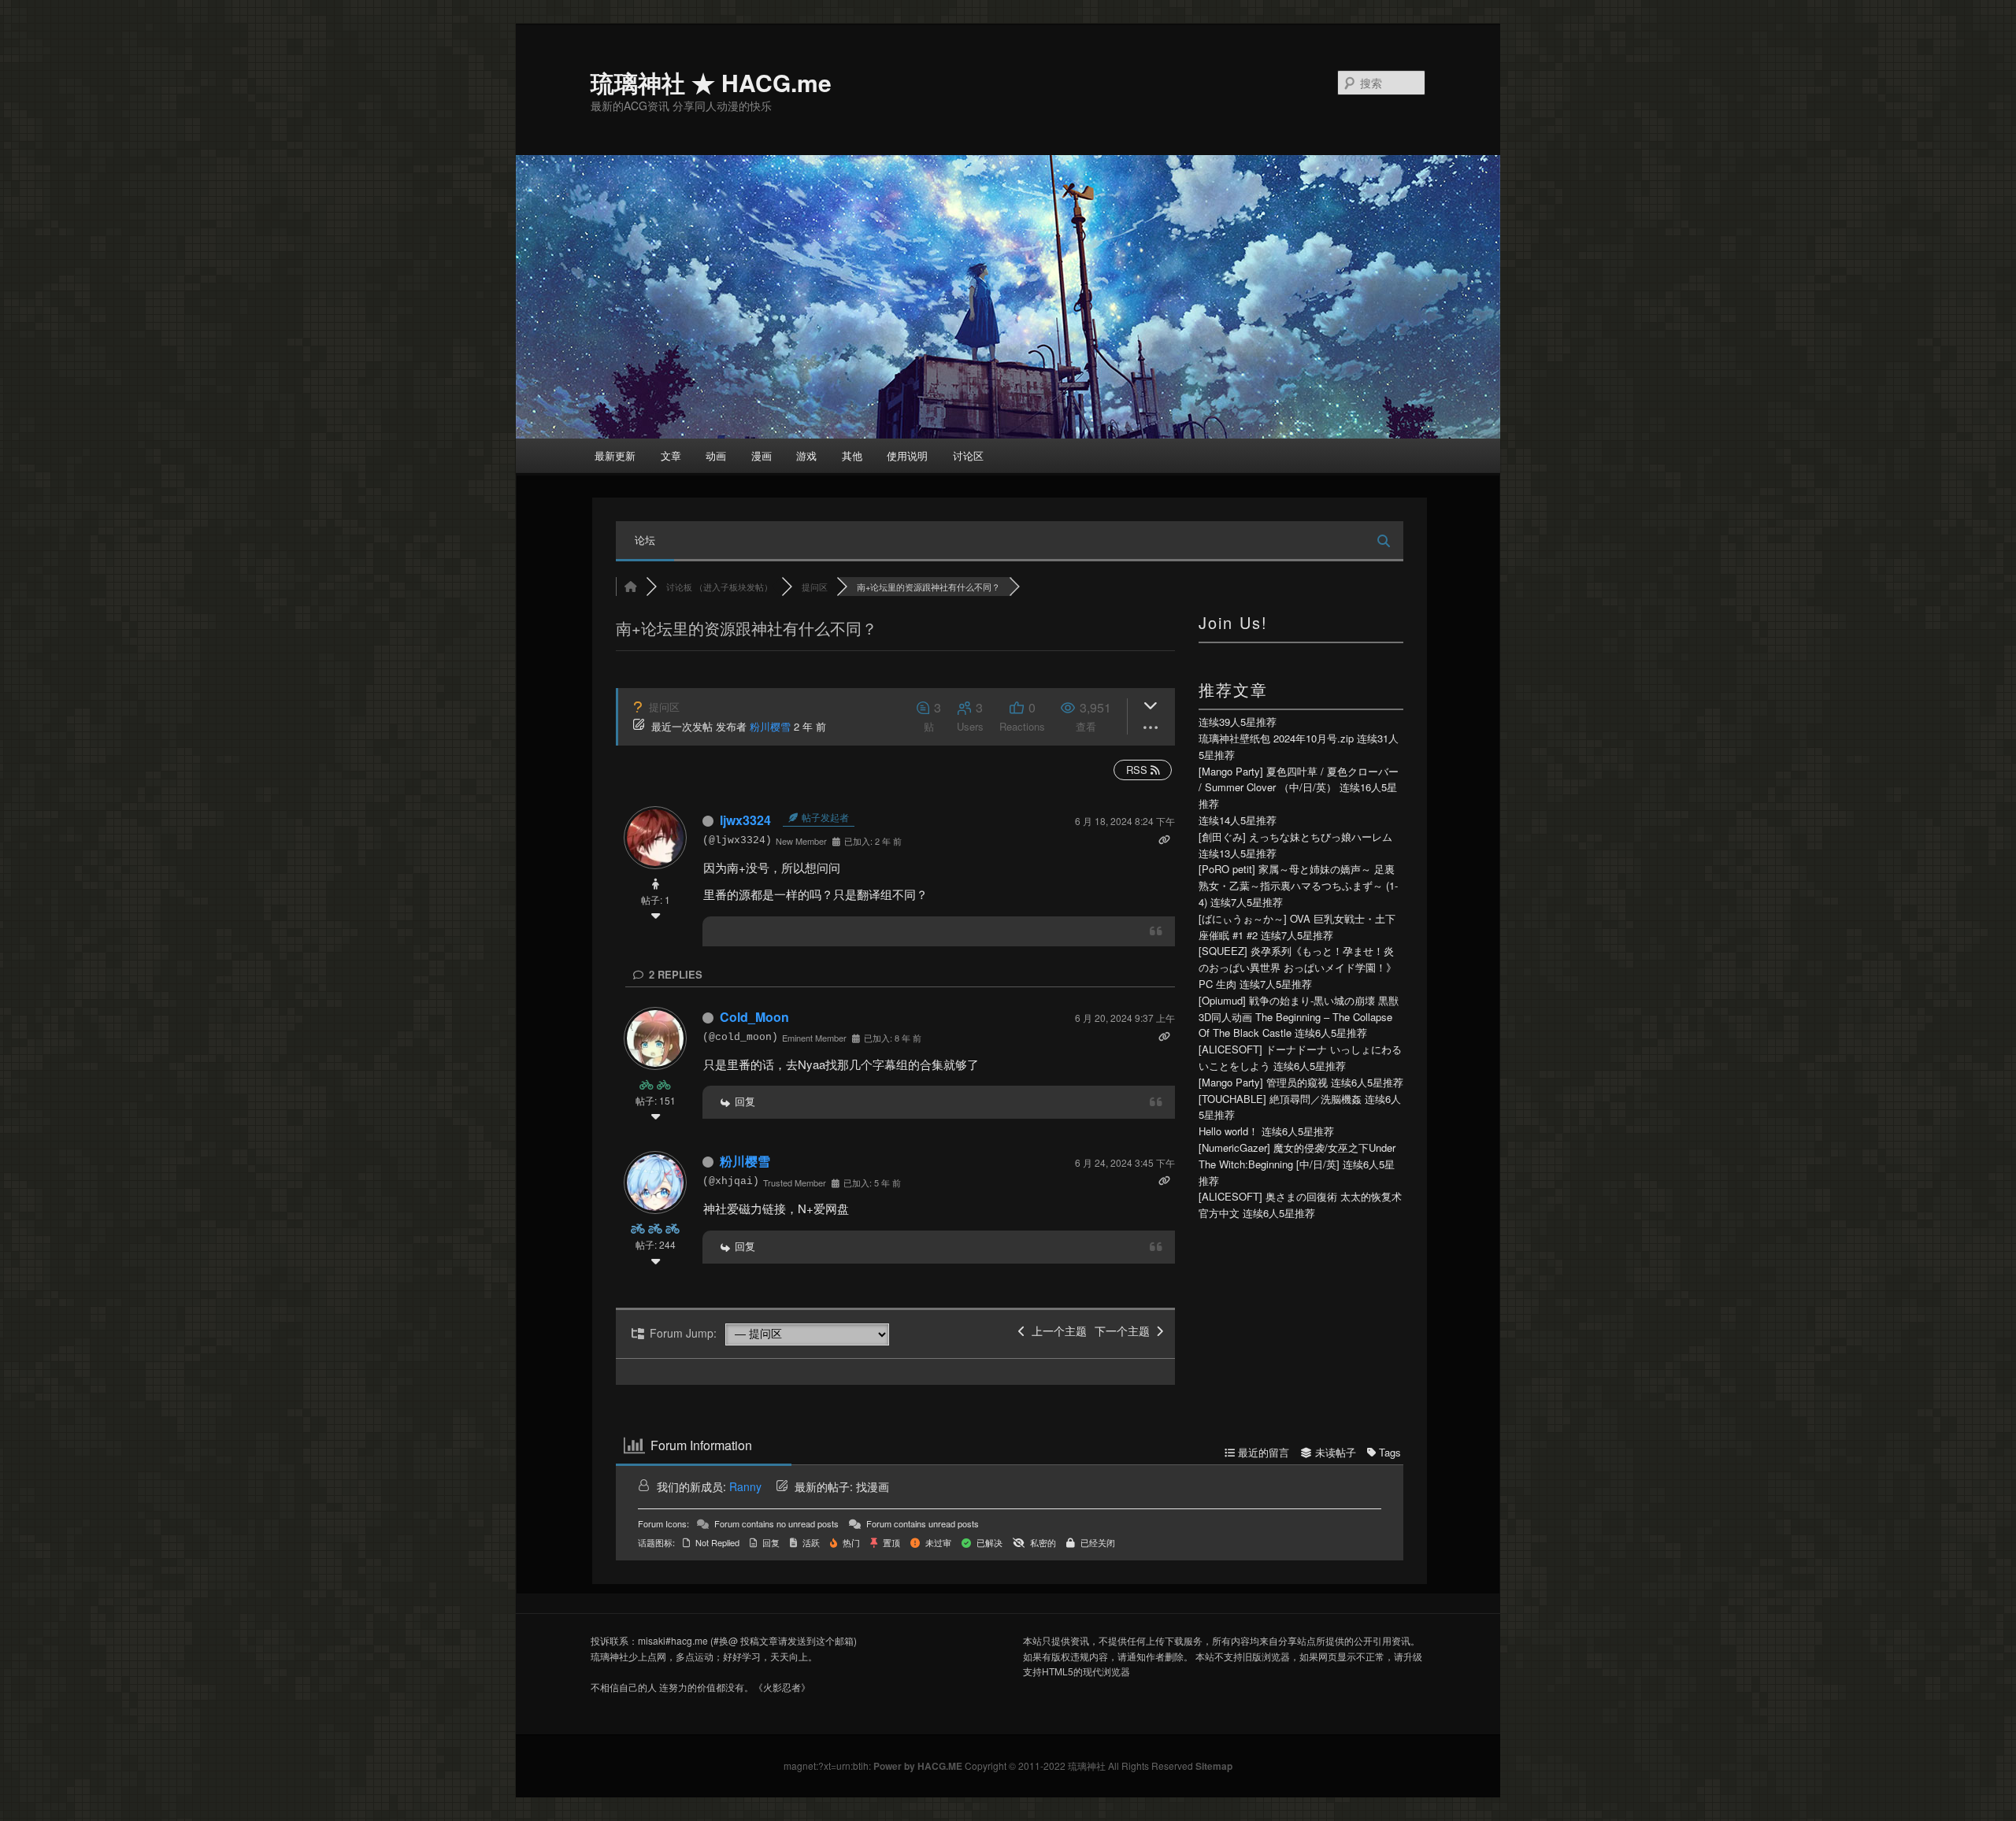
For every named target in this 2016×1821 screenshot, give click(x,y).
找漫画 (873, 1486)
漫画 (762, 455)
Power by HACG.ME (919, 1766)
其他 (852, 455)
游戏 (806, 455)
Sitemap (1214, 1766)
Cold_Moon (754, 1017)
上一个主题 (1056, 1331)
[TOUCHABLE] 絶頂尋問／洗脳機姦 (1280, 1099)
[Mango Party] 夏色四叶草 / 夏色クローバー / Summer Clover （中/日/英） (1299, 779)
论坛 (645, 540)
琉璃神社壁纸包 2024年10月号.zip (1276, 738)
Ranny (745, 1486)
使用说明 (907, 455)
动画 (716, 455)
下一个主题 (1125, 1331)
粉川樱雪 (770, 726)
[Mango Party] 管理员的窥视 (1263, 1082)
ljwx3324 (745, 820)
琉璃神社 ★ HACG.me (711, 82)
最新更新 (615, 455)
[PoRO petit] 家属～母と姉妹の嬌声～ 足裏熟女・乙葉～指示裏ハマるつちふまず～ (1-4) (1298, 885)
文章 (671, 455)
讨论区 (968, 455)
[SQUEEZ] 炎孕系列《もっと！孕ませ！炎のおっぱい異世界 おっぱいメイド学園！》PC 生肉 (1297, 967)
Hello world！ (1228, 1131)
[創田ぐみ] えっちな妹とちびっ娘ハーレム (1295, 836)
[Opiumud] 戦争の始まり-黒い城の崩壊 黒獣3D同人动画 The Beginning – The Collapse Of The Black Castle (1299, 1017)
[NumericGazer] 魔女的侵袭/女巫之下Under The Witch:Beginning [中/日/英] (1297, 1156)
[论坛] (631, 587)
